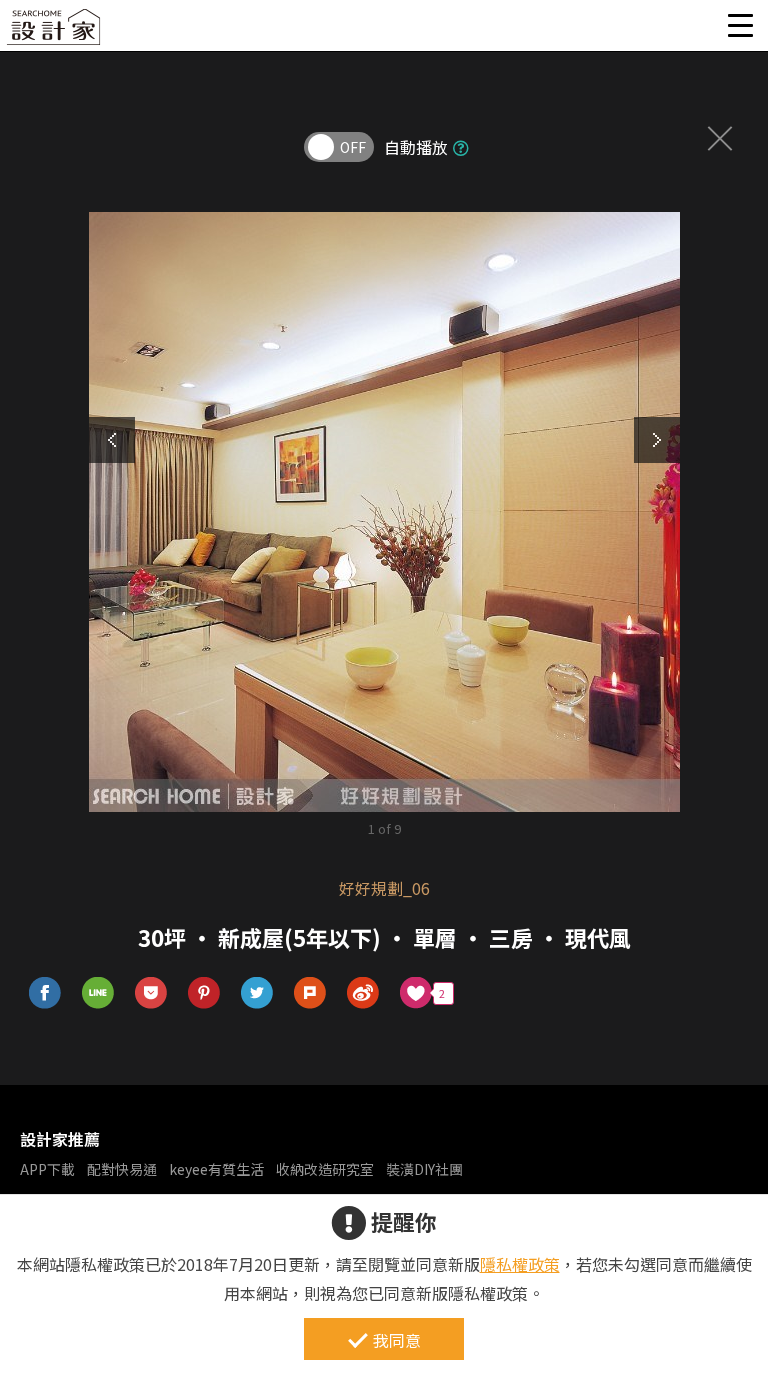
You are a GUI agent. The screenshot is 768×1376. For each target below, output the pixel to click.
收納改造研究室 (325, 1169)
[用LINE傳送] (98, 993)
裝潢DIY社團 (424, 1169)
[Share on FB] (45, 993)
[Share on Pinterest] (204, 993)
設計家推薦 (60, 1139)
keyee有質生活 (216, 1169)
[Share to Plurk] (310, 993)
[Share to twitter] (257, 993)
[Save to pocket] (151, 993)
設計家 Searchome (55, 32)
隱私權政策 (520, 1264)
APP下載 (47, 1169)
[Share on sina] (363, 993)
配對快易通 (122, 1169)
